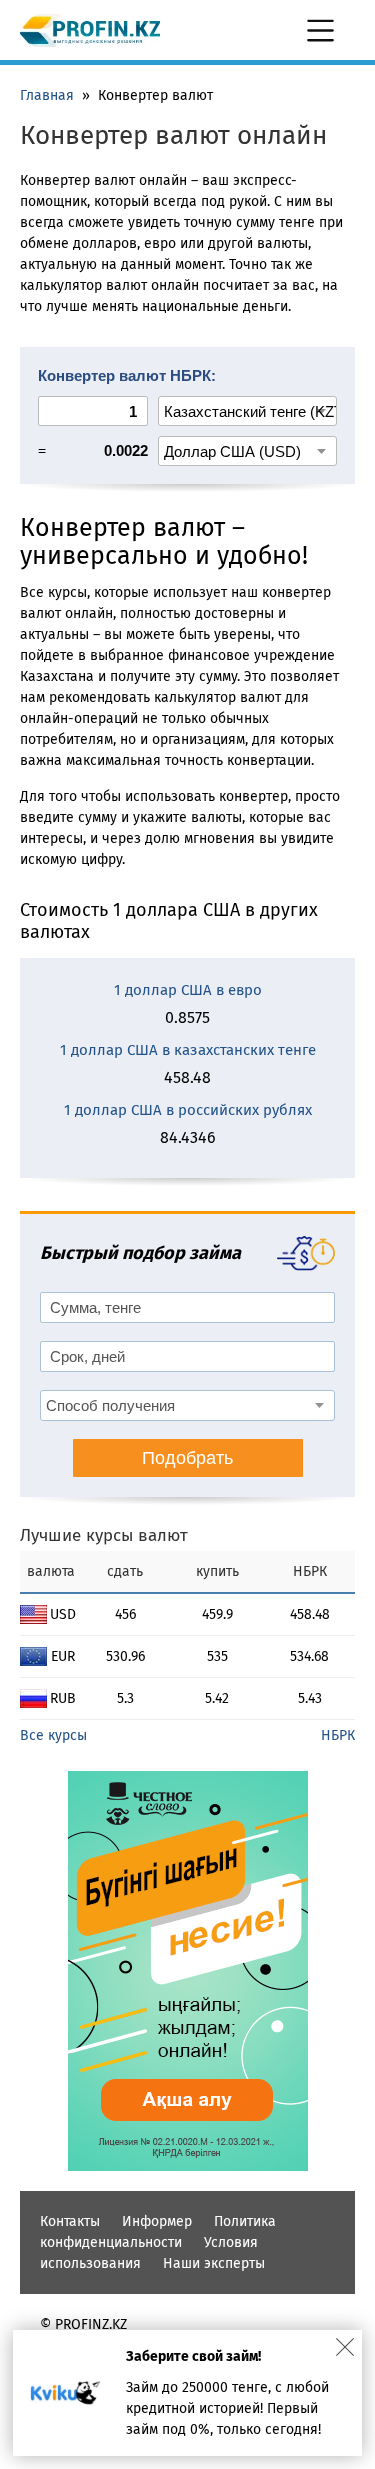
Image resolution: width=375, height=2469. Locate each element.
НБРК (338, 1735)
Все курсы (53, 1735)
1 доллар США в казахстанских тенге (188, 1050)
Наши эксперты (214, 2263)
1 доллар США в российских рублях (188, 1110)
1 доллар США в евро (188, 990)
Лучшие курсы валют (104, 1535)
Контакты (70, 2221)
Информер (157, 2221)
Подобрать (187, 1458)
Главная (47, 95)
